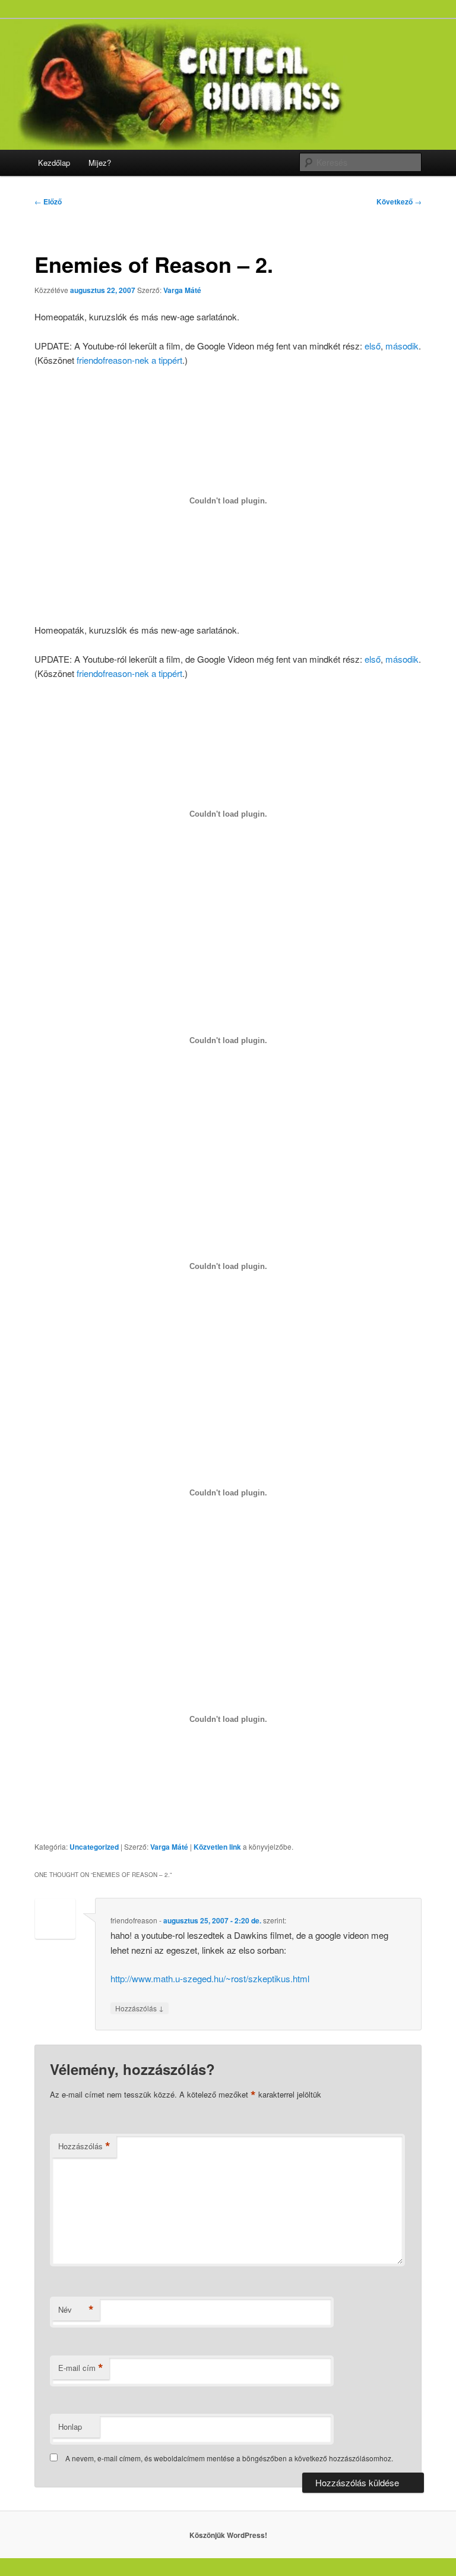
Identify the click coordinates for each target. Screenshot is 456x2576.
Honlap (70, 2427)
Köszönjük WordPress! (228, 2535)
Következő (399, 201)
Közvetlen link (218, 1847)
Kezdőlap (54, 163)
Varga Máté (182, 290)
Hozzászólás (140, 2008)
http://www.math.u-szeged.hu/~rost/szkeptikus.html (210, 1978)
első (373, 346)
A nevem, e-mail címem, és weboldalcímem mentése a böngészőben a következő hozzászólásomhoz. (229, 2458)
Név (76, 2310)
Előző (48, 201)
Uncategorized (94, 1847)
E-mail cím (81, 2368)
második (402, 346)
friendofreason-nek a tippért (129, 360)
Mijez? (100, 163)
